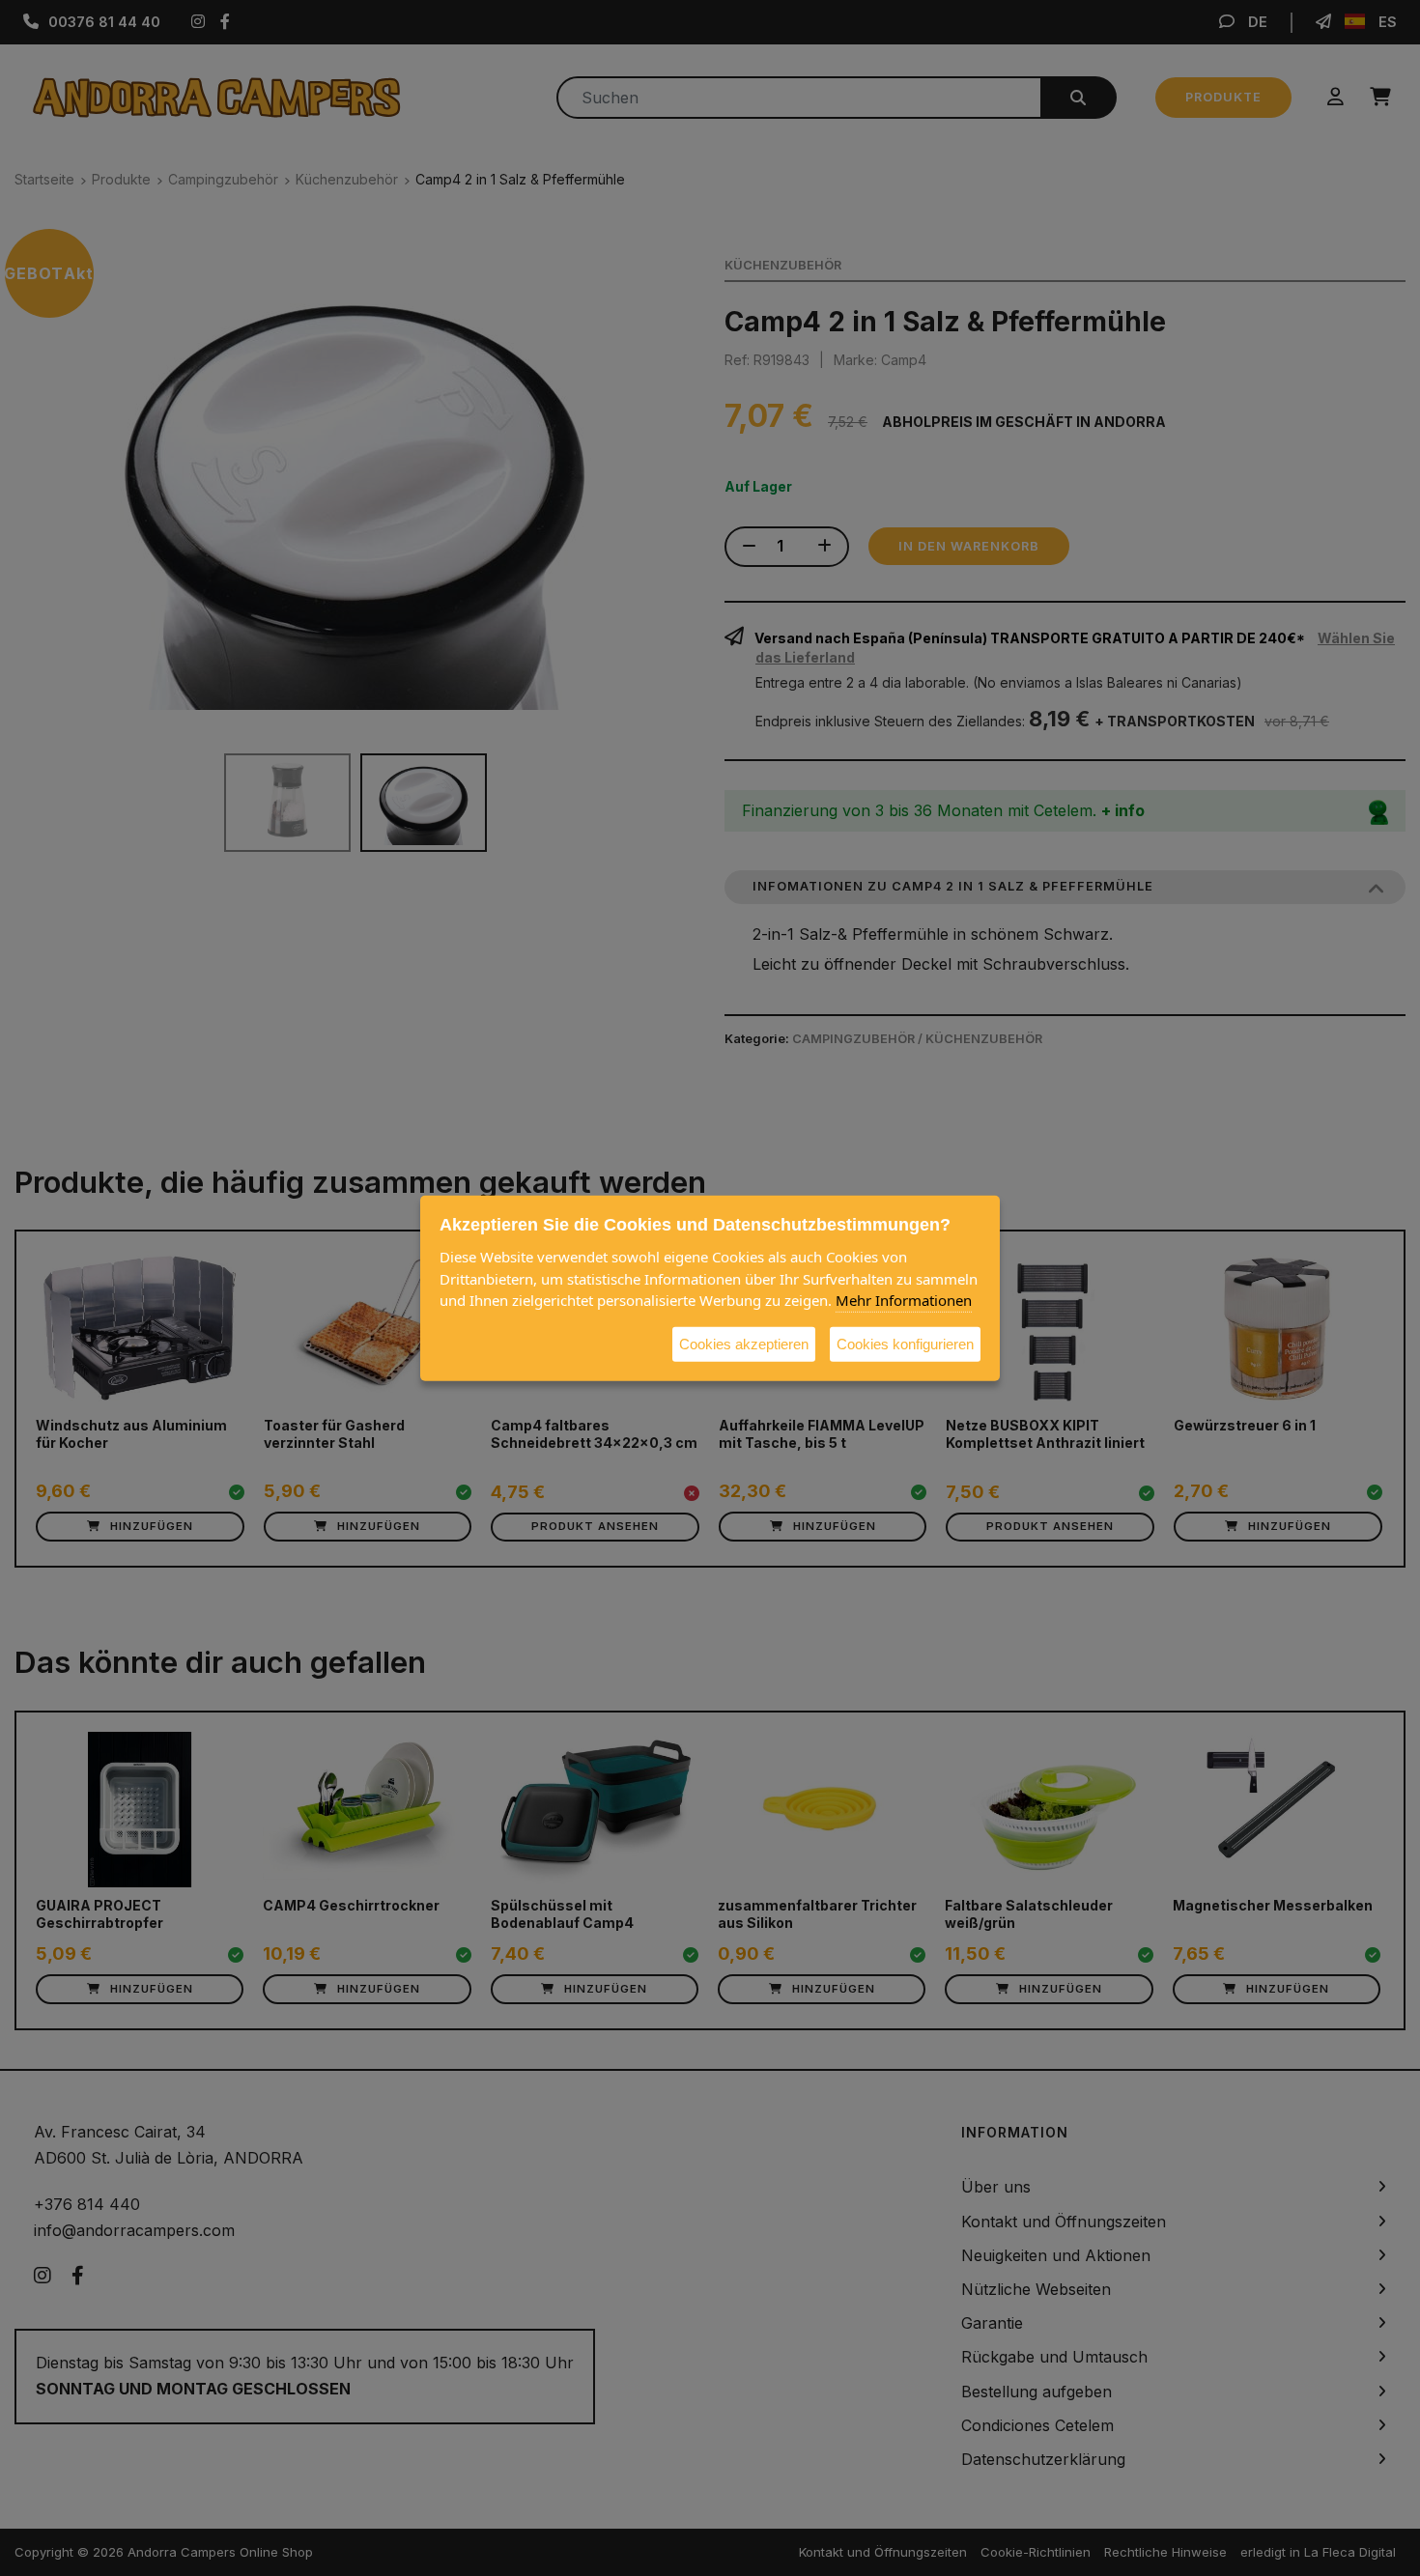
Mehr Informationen (904, 1299)
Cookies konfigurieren (905, 1343)
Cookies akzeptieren (744, 1343)
